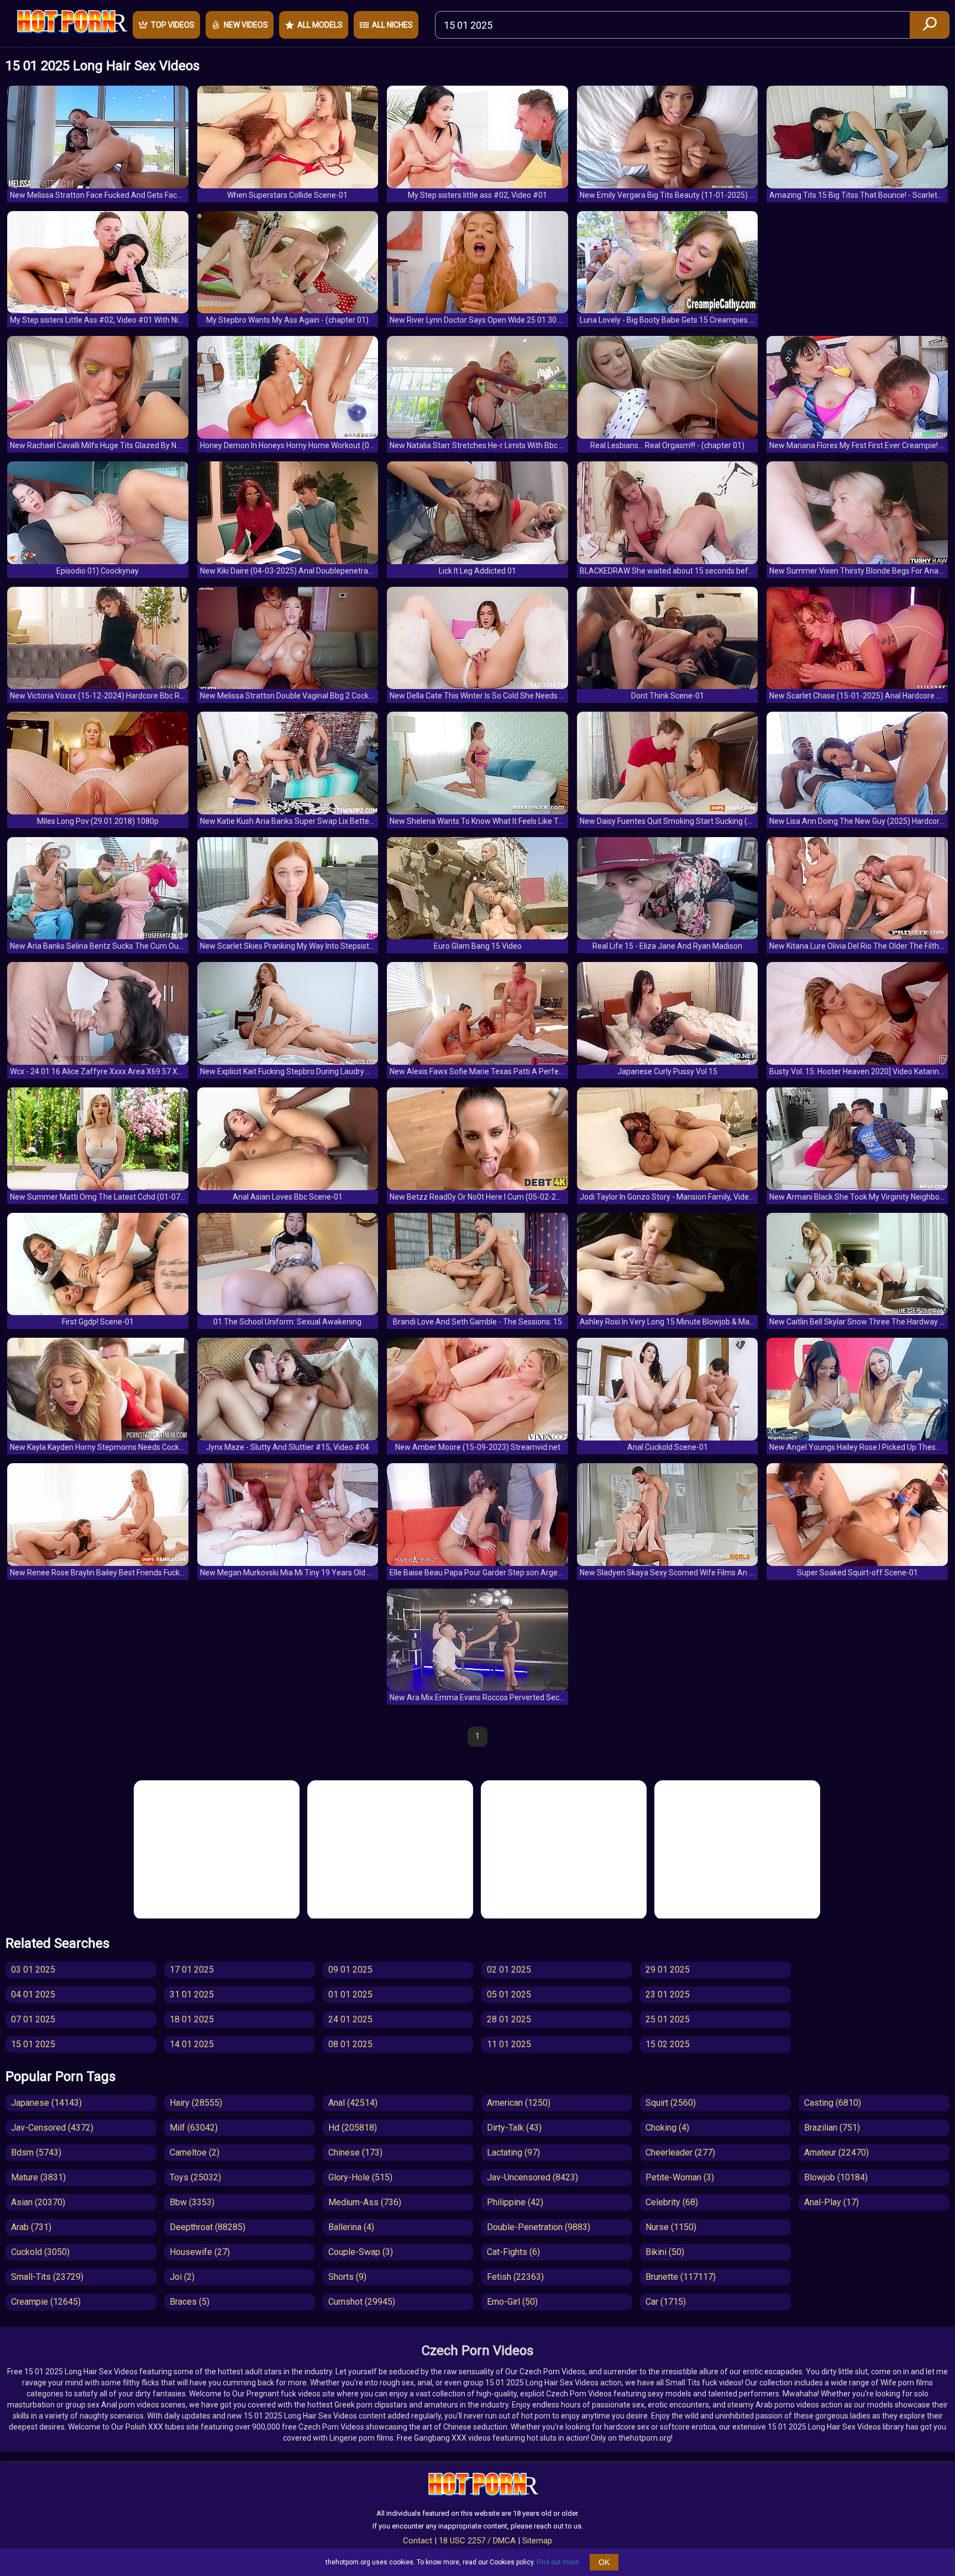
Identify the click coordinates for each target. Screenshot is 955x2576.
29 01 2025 (668, 1970)
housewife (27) (200, 2252)
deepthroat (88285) (208, 2227)
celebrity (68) (672, 2202)
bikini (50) (665, 2252)
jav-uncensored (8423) (532, 2177)
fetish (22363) (515, 2277)
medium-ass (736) (365, 2202)
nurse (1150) (671, 2227)
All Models (320, 25)
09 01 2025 (350, 1970)
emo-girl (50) (512, 2302)
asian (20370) (38, 2202)
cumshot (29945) (362, 2302)
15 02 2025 (668, 2044)
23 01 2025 (668, 1994)
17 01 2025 (192, 1970)
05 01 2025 (509, 1994)
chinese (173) (355, 2152)
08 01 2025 (350, 2044)
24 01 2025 (350, 2019)
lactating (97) (513, 2152)
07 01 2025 (33, 2019)
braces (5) (190, 2302)
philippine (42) (515, 2202)
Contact (418, 2541)
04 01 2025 (33, 1994)
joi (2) (182, 2277)
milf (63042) (194, 2128)
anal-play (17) (831, 2202)
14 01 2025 (192, 2044)
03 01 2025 (33, 1970)
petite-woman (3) (680, 2177)
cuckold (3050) (40, 2252)
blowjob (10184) (836, 2177)
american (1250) (519, 2103)
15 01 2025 (33, 2044)
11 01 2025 (509, 2044)
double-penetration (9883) (539, 2227)
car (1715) (666, 2302)
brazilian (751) (832, 2128)
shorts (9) (347, 2277)
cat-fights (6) (513, 2252)
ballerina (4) (351, 2227)
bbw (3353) (192, 2202)
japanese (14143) (46, 2103)
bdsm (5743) (36, 2152)
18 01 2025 (192, 2019)
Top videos (173, 25)
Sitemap (537, 2541)
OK (604, 2562)
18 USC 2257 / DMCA (477, 2541)
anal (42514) (353, 2103)
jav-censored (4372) (52, 2128)
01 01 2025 (350, 1994)
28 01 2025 (509, 2019)
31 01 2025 (192, 1994)
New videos (246, 25)
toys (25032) (195, 2177)
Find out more (558, 2562)
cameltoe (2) (195, 2152)
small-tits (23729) (47, 2277)
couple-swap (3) (361, 2252)
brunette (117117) (681, 2277)
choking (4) (667, 2128)
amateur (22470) (836, 2152)
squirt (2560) (671, 2103)
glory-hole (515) (360, 2177)
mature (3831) (38, 2177)
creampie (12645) (46, 2302)
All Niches (392, 25)
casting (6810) (833, 2103)
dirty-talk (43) (514, 2128)
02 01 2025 (509, 1970)
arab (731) (31, 2227)
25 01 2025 (668, 2019)
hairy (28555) (196, 2103)
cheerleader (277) (680, 2152)
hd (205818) (353, 2128)
